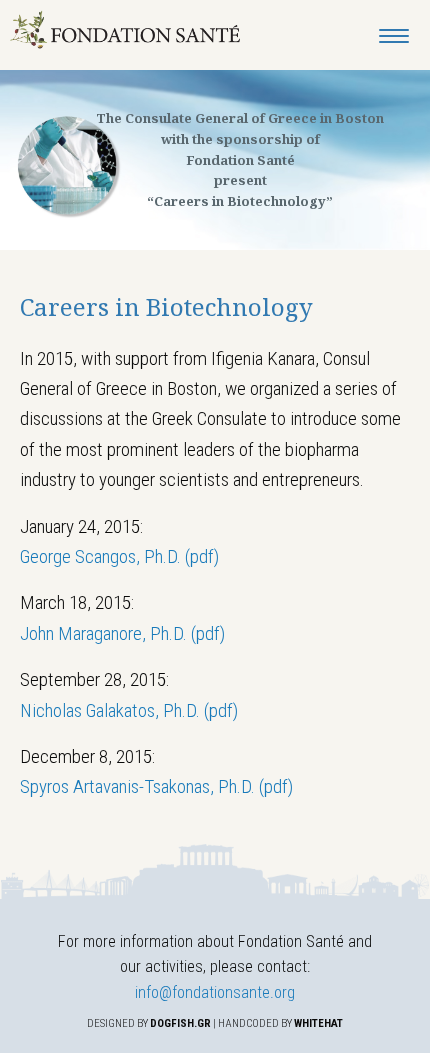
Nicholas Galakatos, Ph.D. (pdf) (129, 710)
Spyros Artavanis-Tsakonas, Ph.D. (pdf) (156, 786)
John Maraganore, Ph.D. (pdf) (122, 633)
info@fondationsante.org (215, 992)
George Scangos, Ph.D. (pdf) (119, 556)
